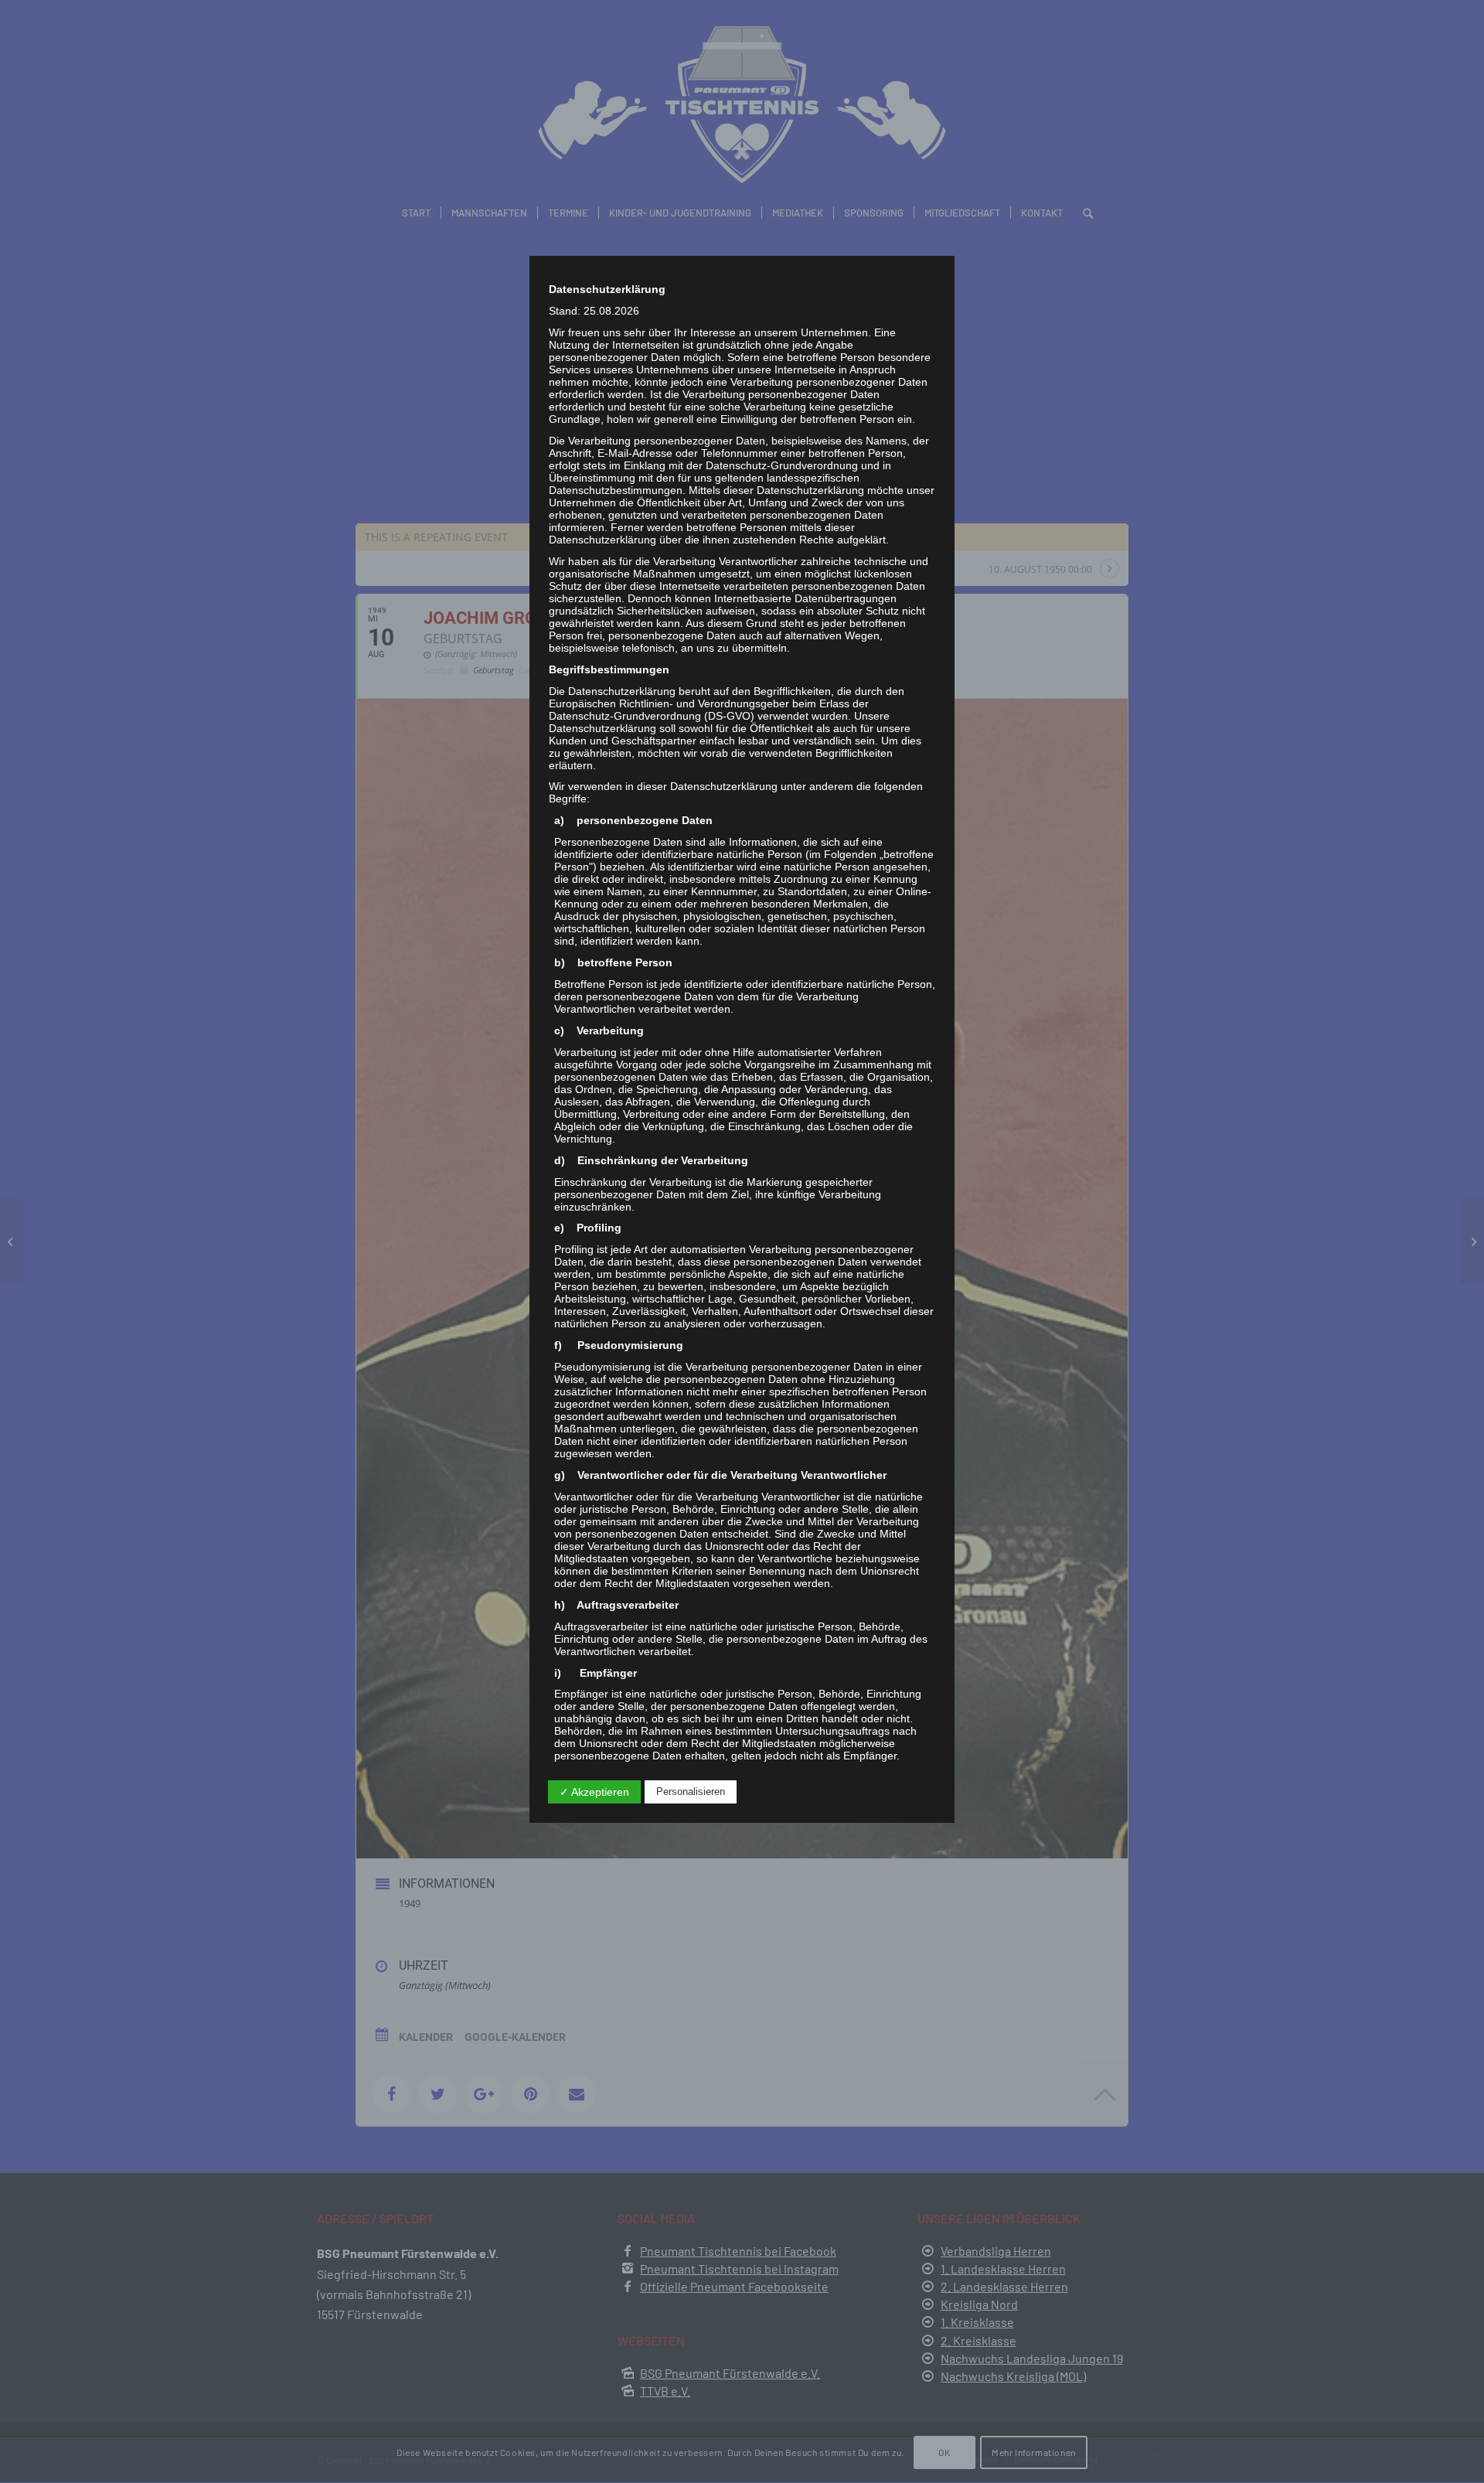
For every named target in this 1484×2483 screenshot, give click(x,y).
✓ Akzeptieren (594, 1792)
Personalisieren (691, 1792)
